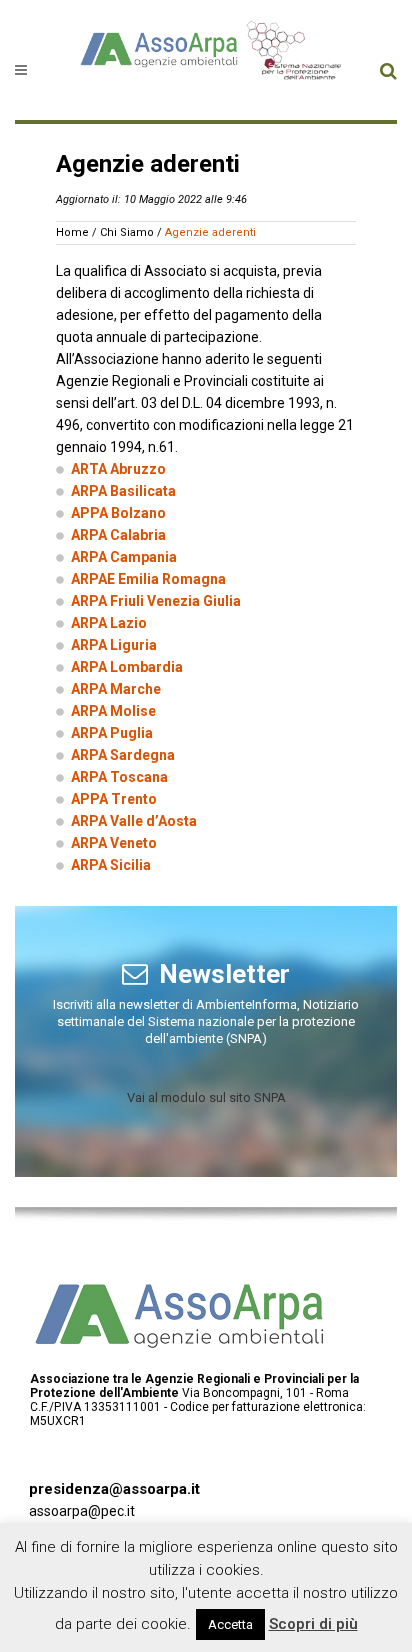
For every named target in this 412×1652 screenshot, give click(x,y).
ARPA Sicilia (111, 865)
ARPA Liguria (114, 645)
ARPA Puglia (112, 733)
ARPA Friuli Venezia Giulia (156, 601)
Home (72, 232)
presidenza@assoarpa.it (114, 1489)
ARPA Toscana (119, 777)
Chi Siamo (127, 232)
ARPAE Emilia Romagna (148, 579)
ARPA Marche (116, 689)
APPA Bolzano (118, 513)
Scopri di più (313, 1624)
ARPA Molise (113, 711)
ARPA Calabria (118, 535)
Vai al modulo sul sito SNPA (206, 1097)
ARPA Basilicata (123, 491)
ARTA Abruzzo (118, 469)
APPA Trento (114, 799)
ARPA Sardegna (123, 755)
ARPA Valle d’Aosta (134, 821)
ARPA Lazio (109, 623)
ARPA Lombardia (127, 667)
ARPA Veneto (114, 843)
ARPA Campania (124, 557)
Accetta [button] (230, 1624)
